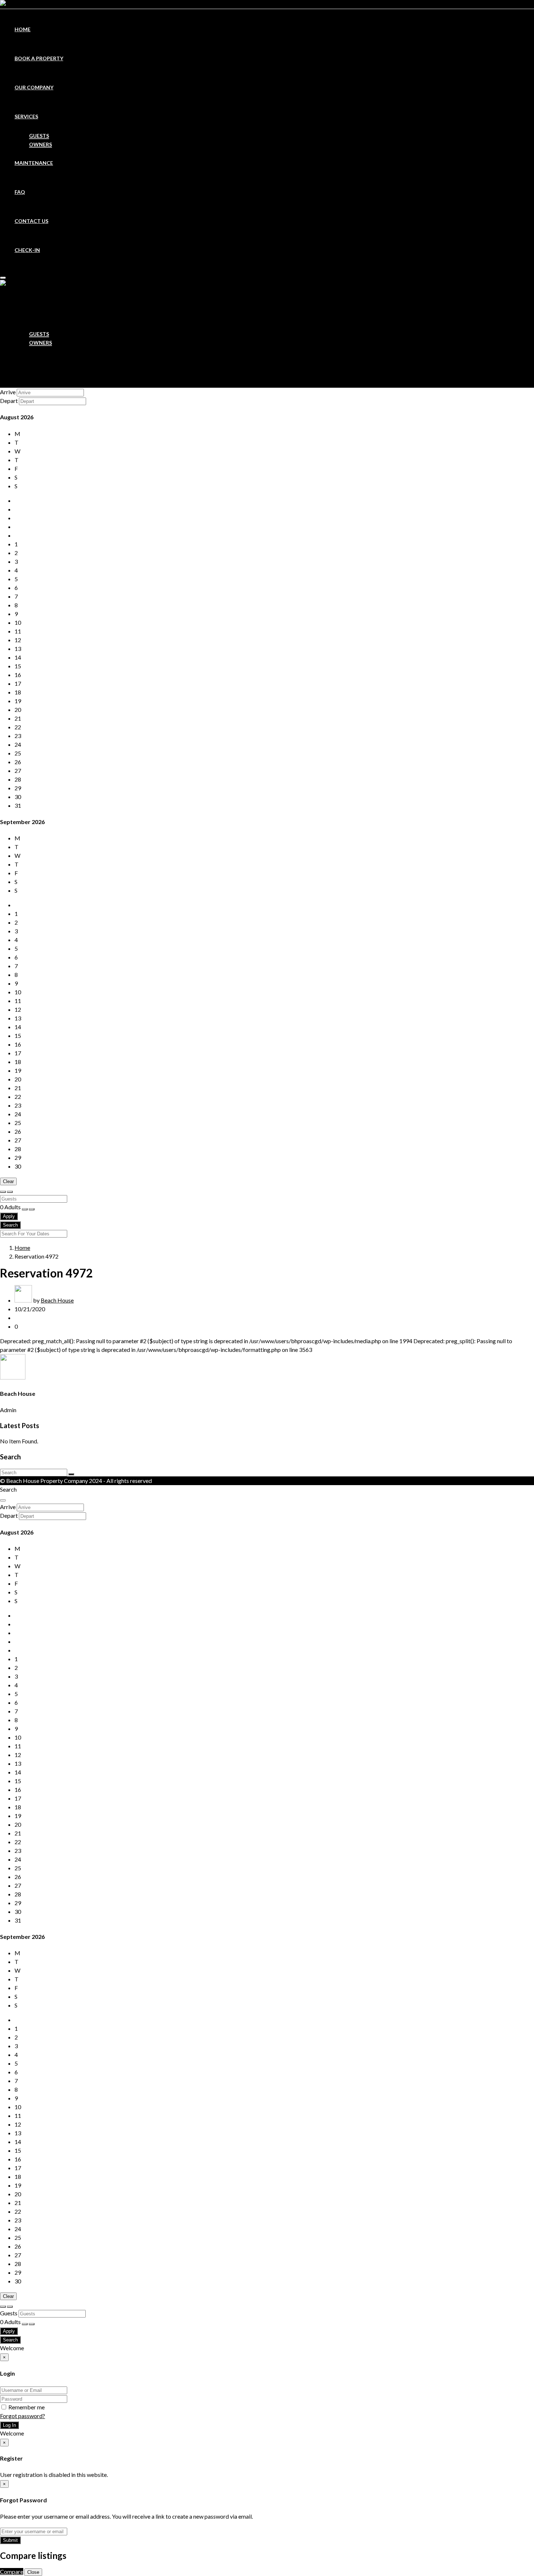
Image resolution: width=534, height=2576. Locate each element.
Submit (10, 2540)
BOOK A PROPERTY (39, 58)
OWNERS (41, 144)
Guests (9, 2313)
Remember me (26, 2407)
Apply (9, 1216)
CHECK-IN (27, 250)
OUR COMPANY (34, 87)
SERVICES (26, 116)
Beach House (57, 1300)
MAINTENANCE (34, 163)
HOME (23, 29)
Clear (8, 1181)
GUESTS (39, 136)
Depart (9, 401)
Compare (12, 2571)
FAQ (20, 192)
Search (10, 1225)
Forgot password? (23, 2416)
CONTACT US (31, 221)
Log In (9, 2425)
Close (33, 2572)
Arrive (8, 392)
